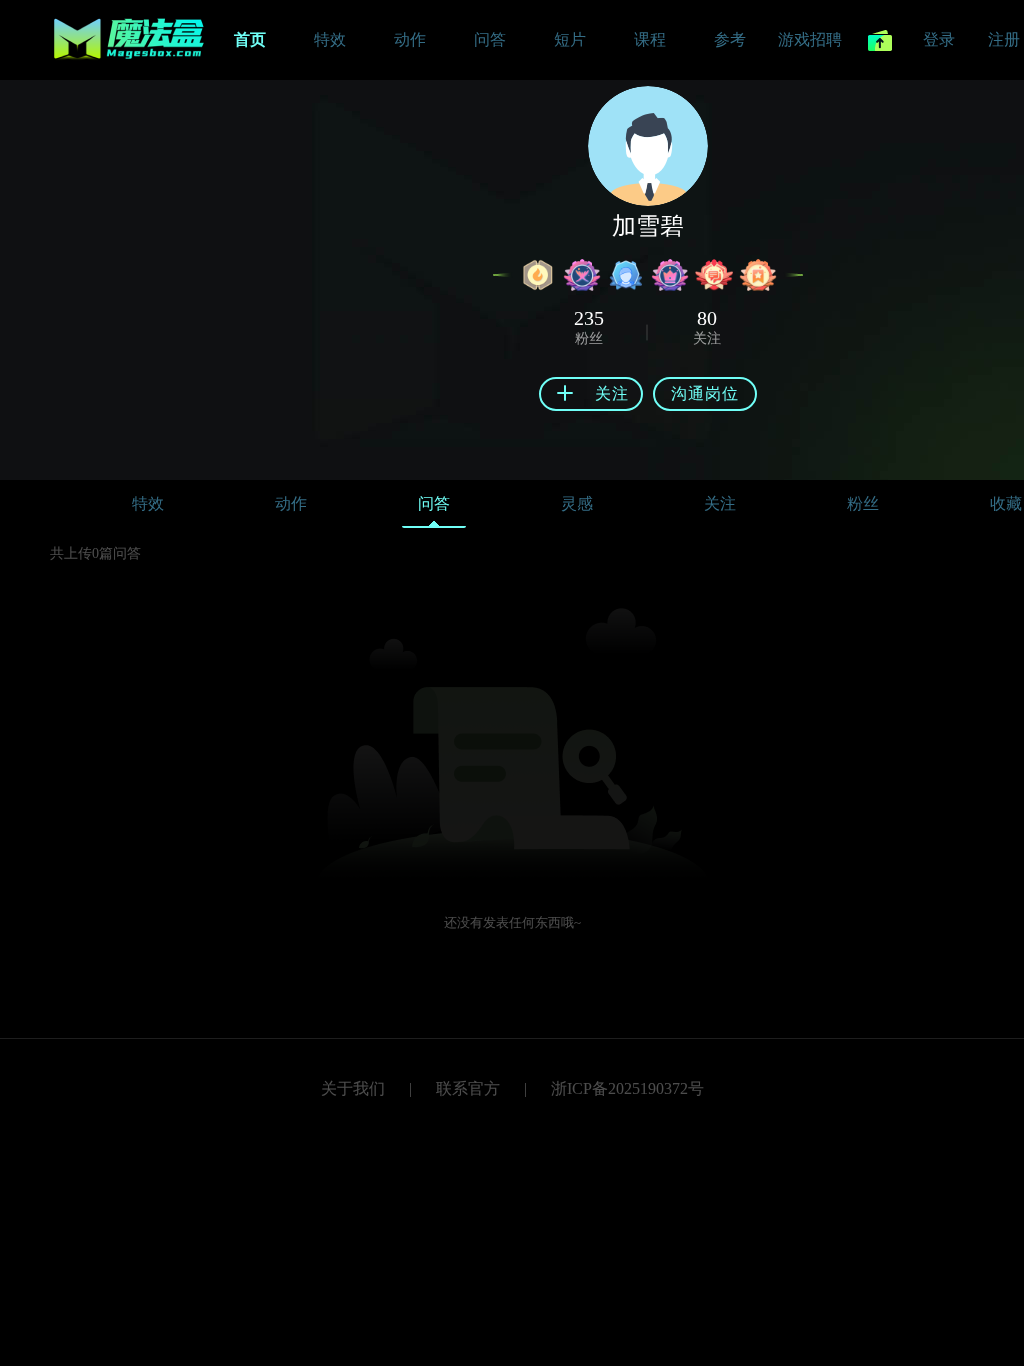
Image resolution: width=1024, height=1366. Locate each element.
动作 (291, 503)
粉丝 (863, 503)
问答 (434, 503)
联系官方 (468, 1088)
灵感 (577, 503)
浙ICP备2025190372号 (627, 1088)
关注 (720, 503)
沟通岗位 (705, 393)
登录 (939, 39)
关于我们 (353, 1088)
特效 (148, 503)
